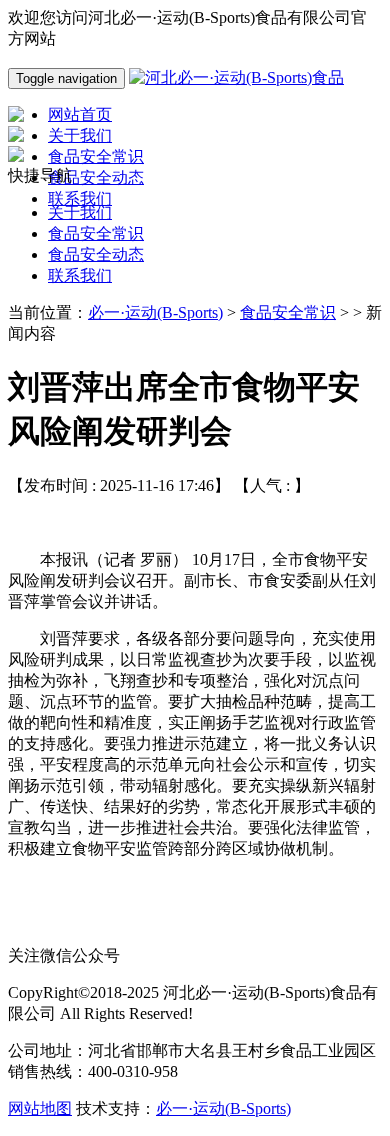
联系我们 (80, 275)
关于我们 (80, 212)
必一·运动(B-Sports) (155, 312)
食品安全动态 (96, 254)
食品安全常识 (96, 233)
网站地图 (40, 1108)
